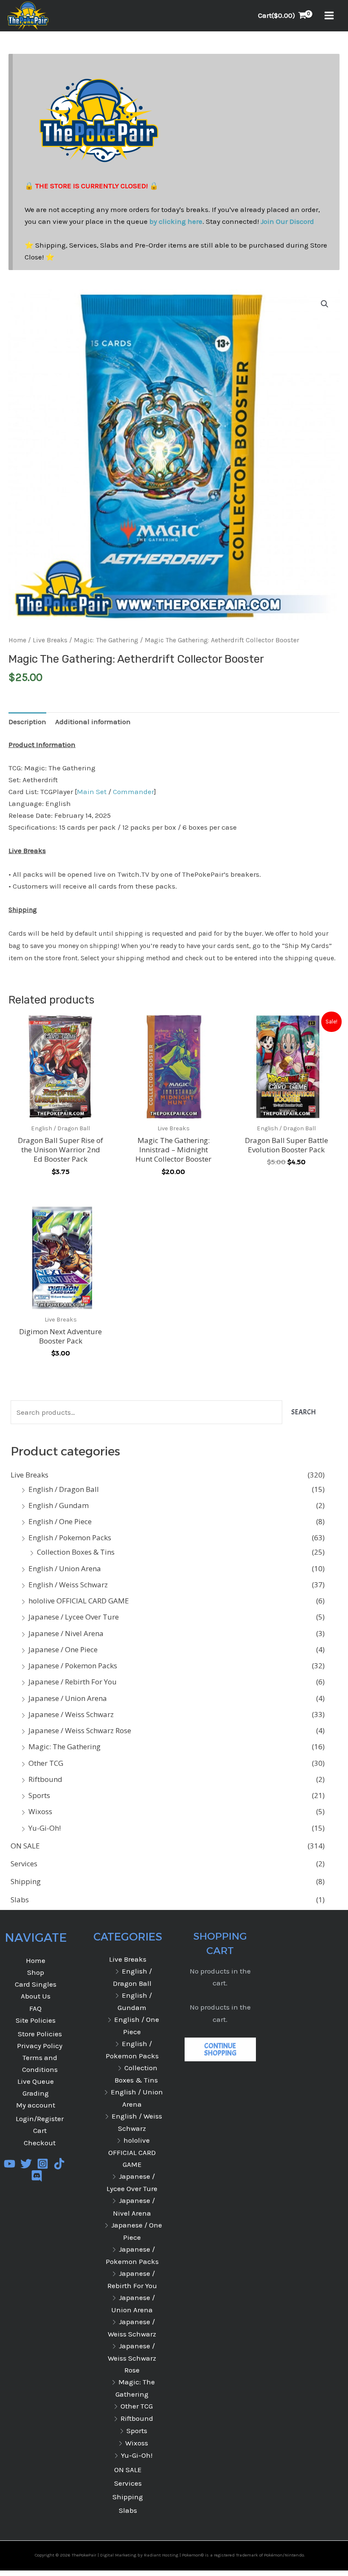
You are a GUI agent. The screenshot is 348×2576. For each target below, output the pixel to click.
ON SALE (25, 1846)
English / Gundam (59, 1505)
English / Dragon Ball (64, 1489)
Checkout (40, 2143)
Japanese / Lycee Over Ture (74, 1617)
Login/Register (40, 2119)
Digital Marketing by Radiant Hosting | (141, 2555)
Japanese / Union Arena (68, 1698)
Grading (36, 2093)
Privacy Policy (40, 2046)
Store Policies (40, 2034)
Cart (40, 2130)
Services (24, 1864)
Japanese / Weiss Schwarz (71, 1714)
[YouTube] (10, 2164)
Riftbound (45, 1779)
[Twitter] (26, 2164)
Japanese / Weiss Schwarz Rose (80, 1730)
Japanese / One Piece (63, 1649)
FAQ (35, 2008)
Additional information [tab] (93, 722)
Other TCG (46, 1763)
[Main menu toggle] (329, 16)
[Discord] (37, 2176)
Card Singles (36, 1984)
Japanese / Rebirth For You (73, 1682)
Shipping (26, 1881)
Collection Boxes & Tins (76, 1552)
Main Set (92, 792)
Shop (36, 1972)
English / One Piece (60, 1521)
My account (36, 2105)
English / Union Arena (65, 1568)
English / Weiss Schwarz (68, 1585)
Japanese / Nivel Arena (66, 1633)
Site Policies (36, 2020)
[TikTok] (59, 2164)
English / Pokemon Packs (70, 1538)
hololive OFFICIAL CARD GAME (79, 1601)
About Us (36, 1996)
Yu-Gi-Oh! (45, 1828)
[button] (325, 304)
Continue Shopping (220, 2049)
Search (303, 1412)
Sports (39, 1795)
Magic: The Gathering (65, 1747)
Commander (133, 792)
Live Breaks (29, 1475)
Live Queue (36, 2081)
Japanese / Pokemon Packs (73, 1666)
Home (17, 640)
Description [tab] (27, 722)
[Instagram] (43, 2164)
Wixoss (40, 1811)
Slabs (20, 1900)
